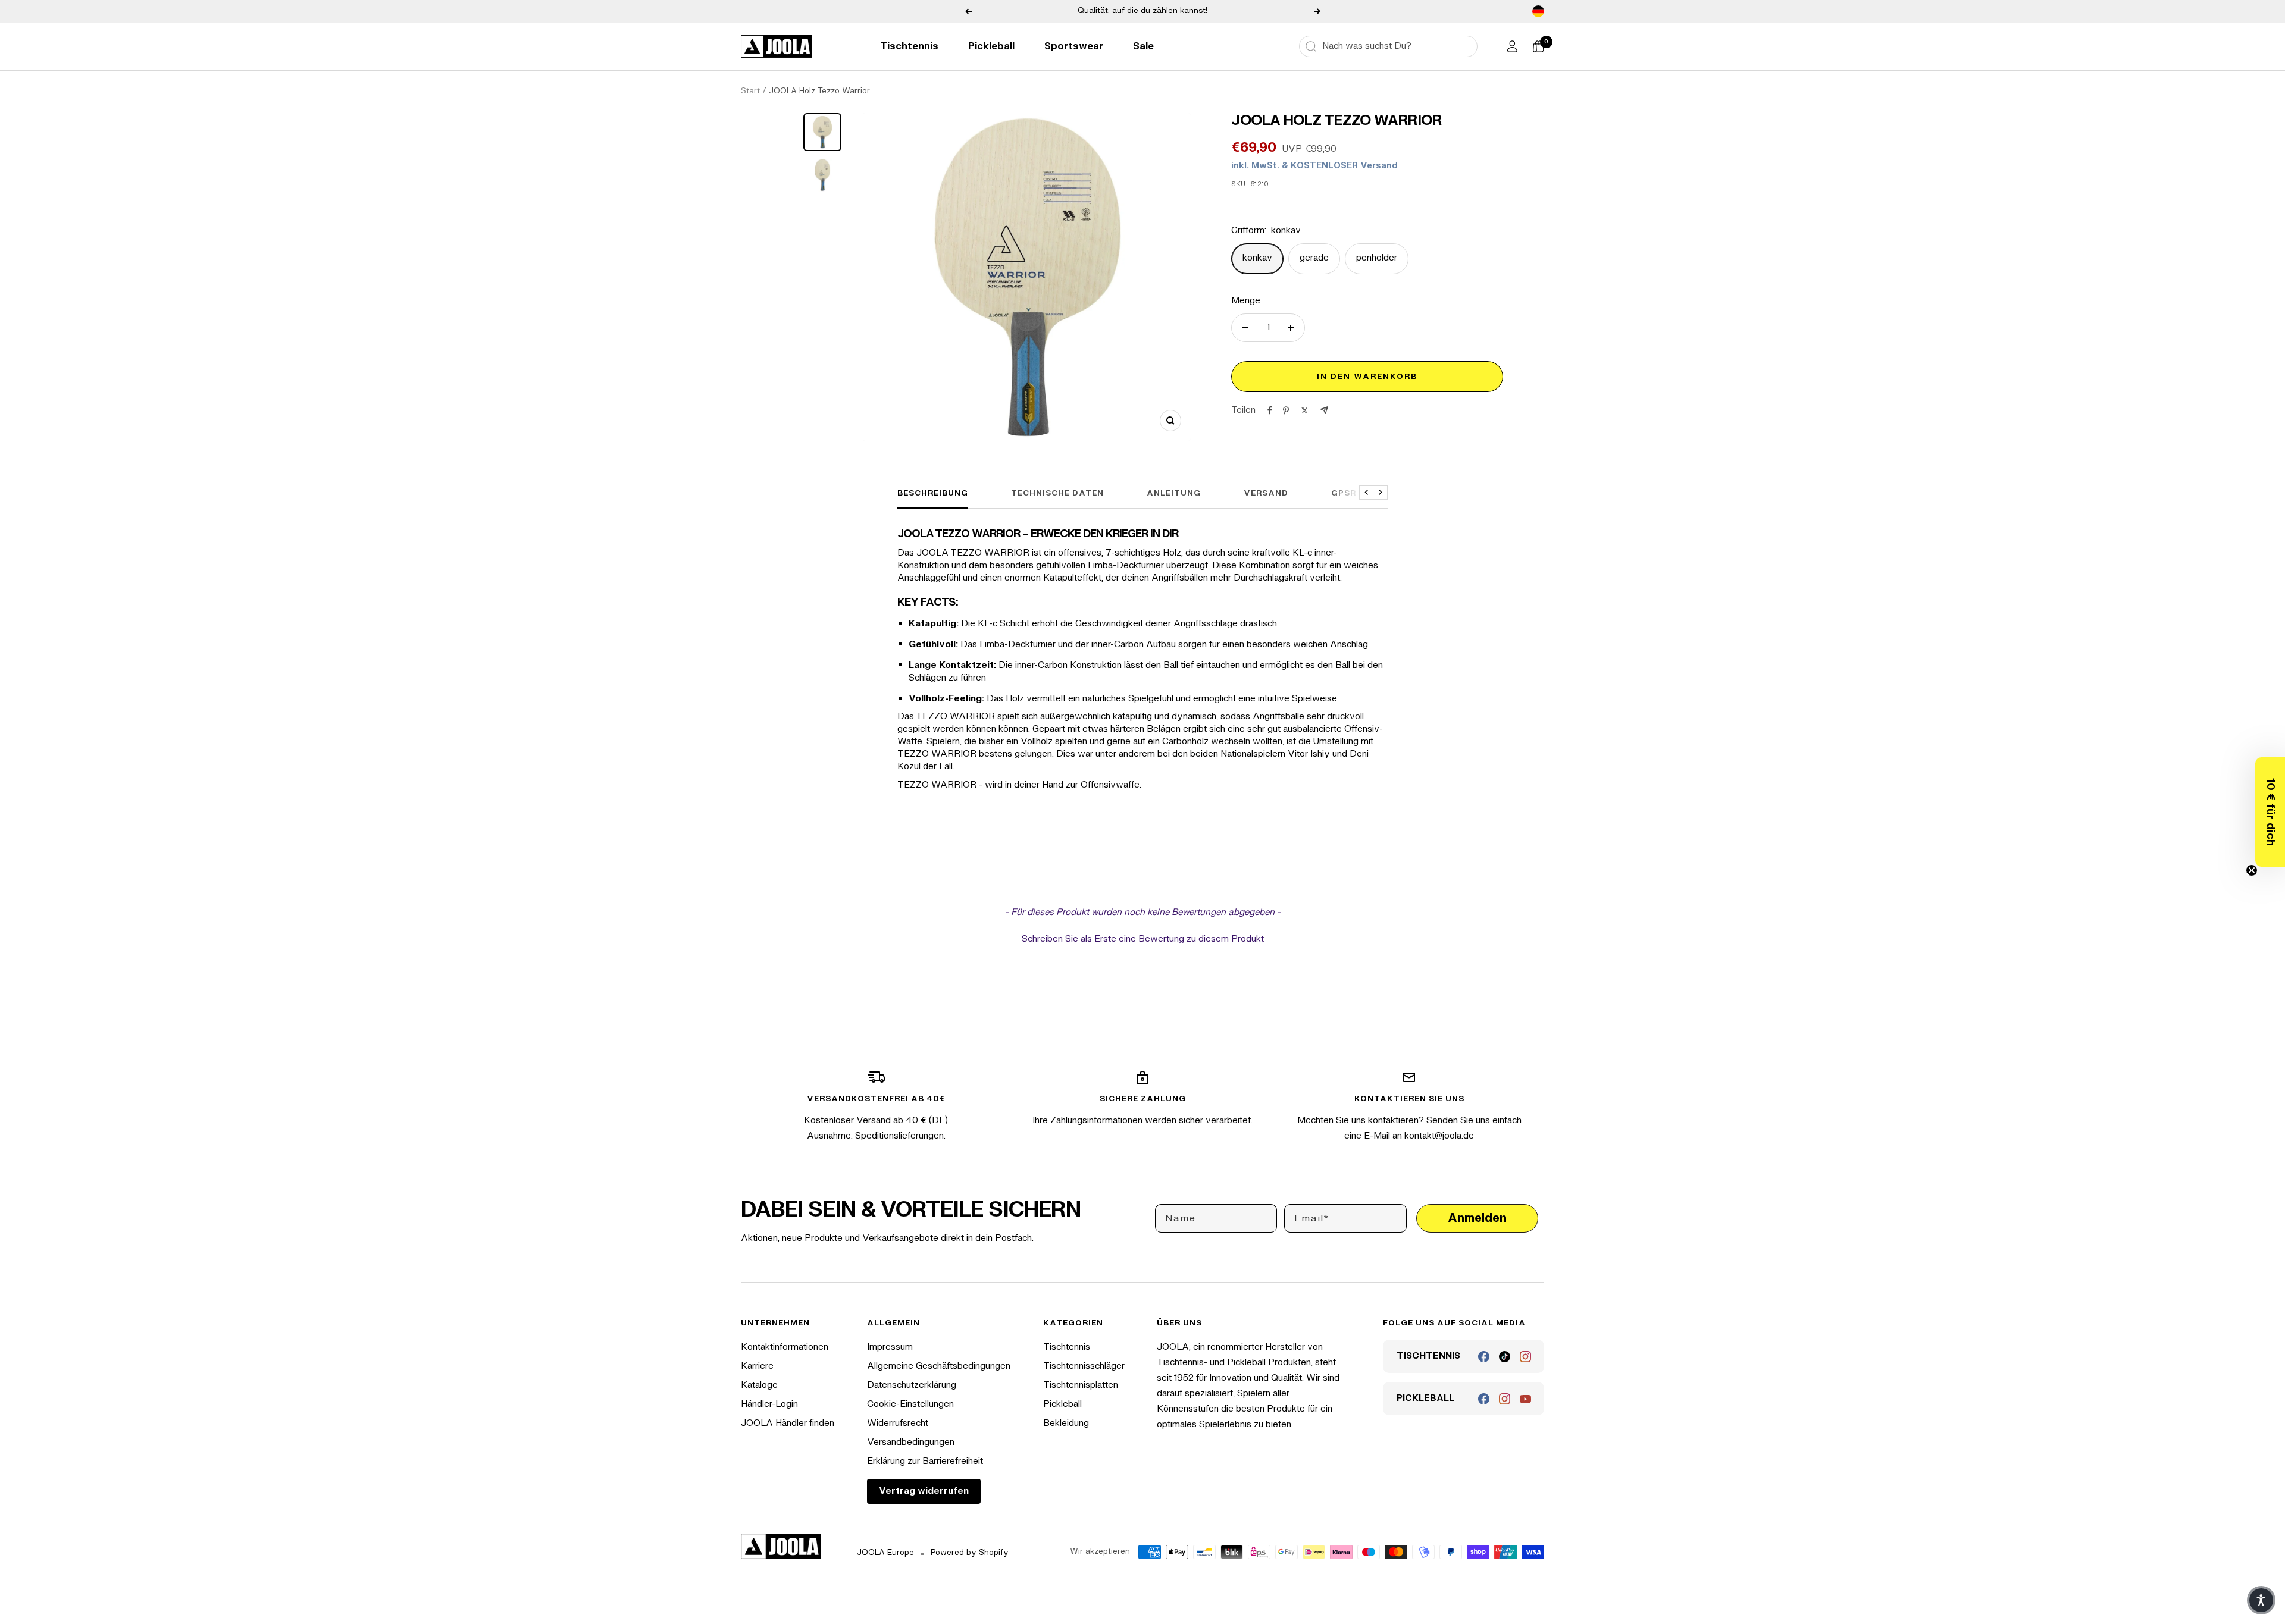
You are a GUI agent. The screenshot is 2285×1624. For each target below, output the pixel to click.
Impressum (890, 1347)
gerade (1314, 258)
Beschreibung (933, 493)
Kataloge (759, 1385)
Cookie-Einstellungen (910, 1404)
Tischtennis (909, 46)
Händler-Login (769, 1404)
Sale (1143, 46)
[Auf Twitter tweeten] (1305, 410)
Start (750, 91)
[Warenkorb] (1538, 46)
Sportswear (1074, 46)
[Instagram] (1525, 1357)
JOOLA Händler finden (788, 1423)
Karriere (757, 1366)
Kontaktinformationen (785, 1347)
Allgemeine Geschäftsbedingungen (939, 1366)
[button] (2270, 812)
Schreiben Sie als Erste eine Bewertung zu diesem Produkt (1143, 939)
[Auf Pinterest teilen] (1286, 410)
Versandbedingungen (911, 1442)
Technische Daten (1057, 493)
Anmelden (1477, 1218)
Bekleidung (1066, 1423)
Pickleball (991, 46)
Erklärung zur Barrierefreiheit (925, 1461)
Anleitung (1174, 493)
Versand (1266, 493)
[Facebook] (1484, 1357)
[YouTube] (1525, 1399)
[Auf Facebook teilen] (1270, 410)
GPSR (1344, 493)
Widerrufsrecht (898, 1423)
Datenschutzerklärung (912, 1385)
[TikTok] (1505, 1357)
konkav (1257, 258)
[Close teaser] (2252, 870)
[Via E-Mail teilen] (1324, 410)
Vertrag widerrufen (924, 1491)
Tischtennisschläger (1084, 1366)
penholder (1377, 258)
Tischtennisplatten (1081, 1385)
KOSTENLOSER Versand (1344, 166)
